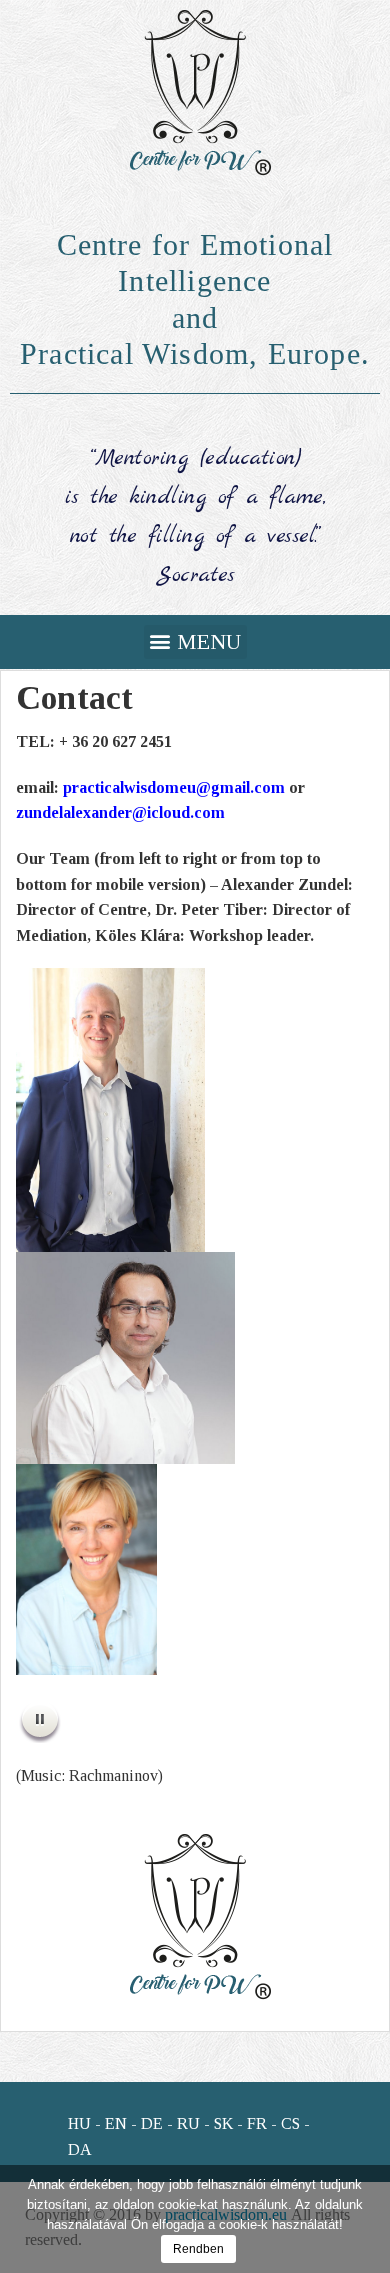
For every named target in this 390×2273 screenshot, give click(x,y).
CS (290, 2123)
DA (80, 2149)
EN (116, 2123)
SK (223, 2123)
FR (257, 2123)
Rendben (198, 2249)
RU (188, 2123)
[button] (195, 642)
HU (79, 2123)
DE (152, 2123)
